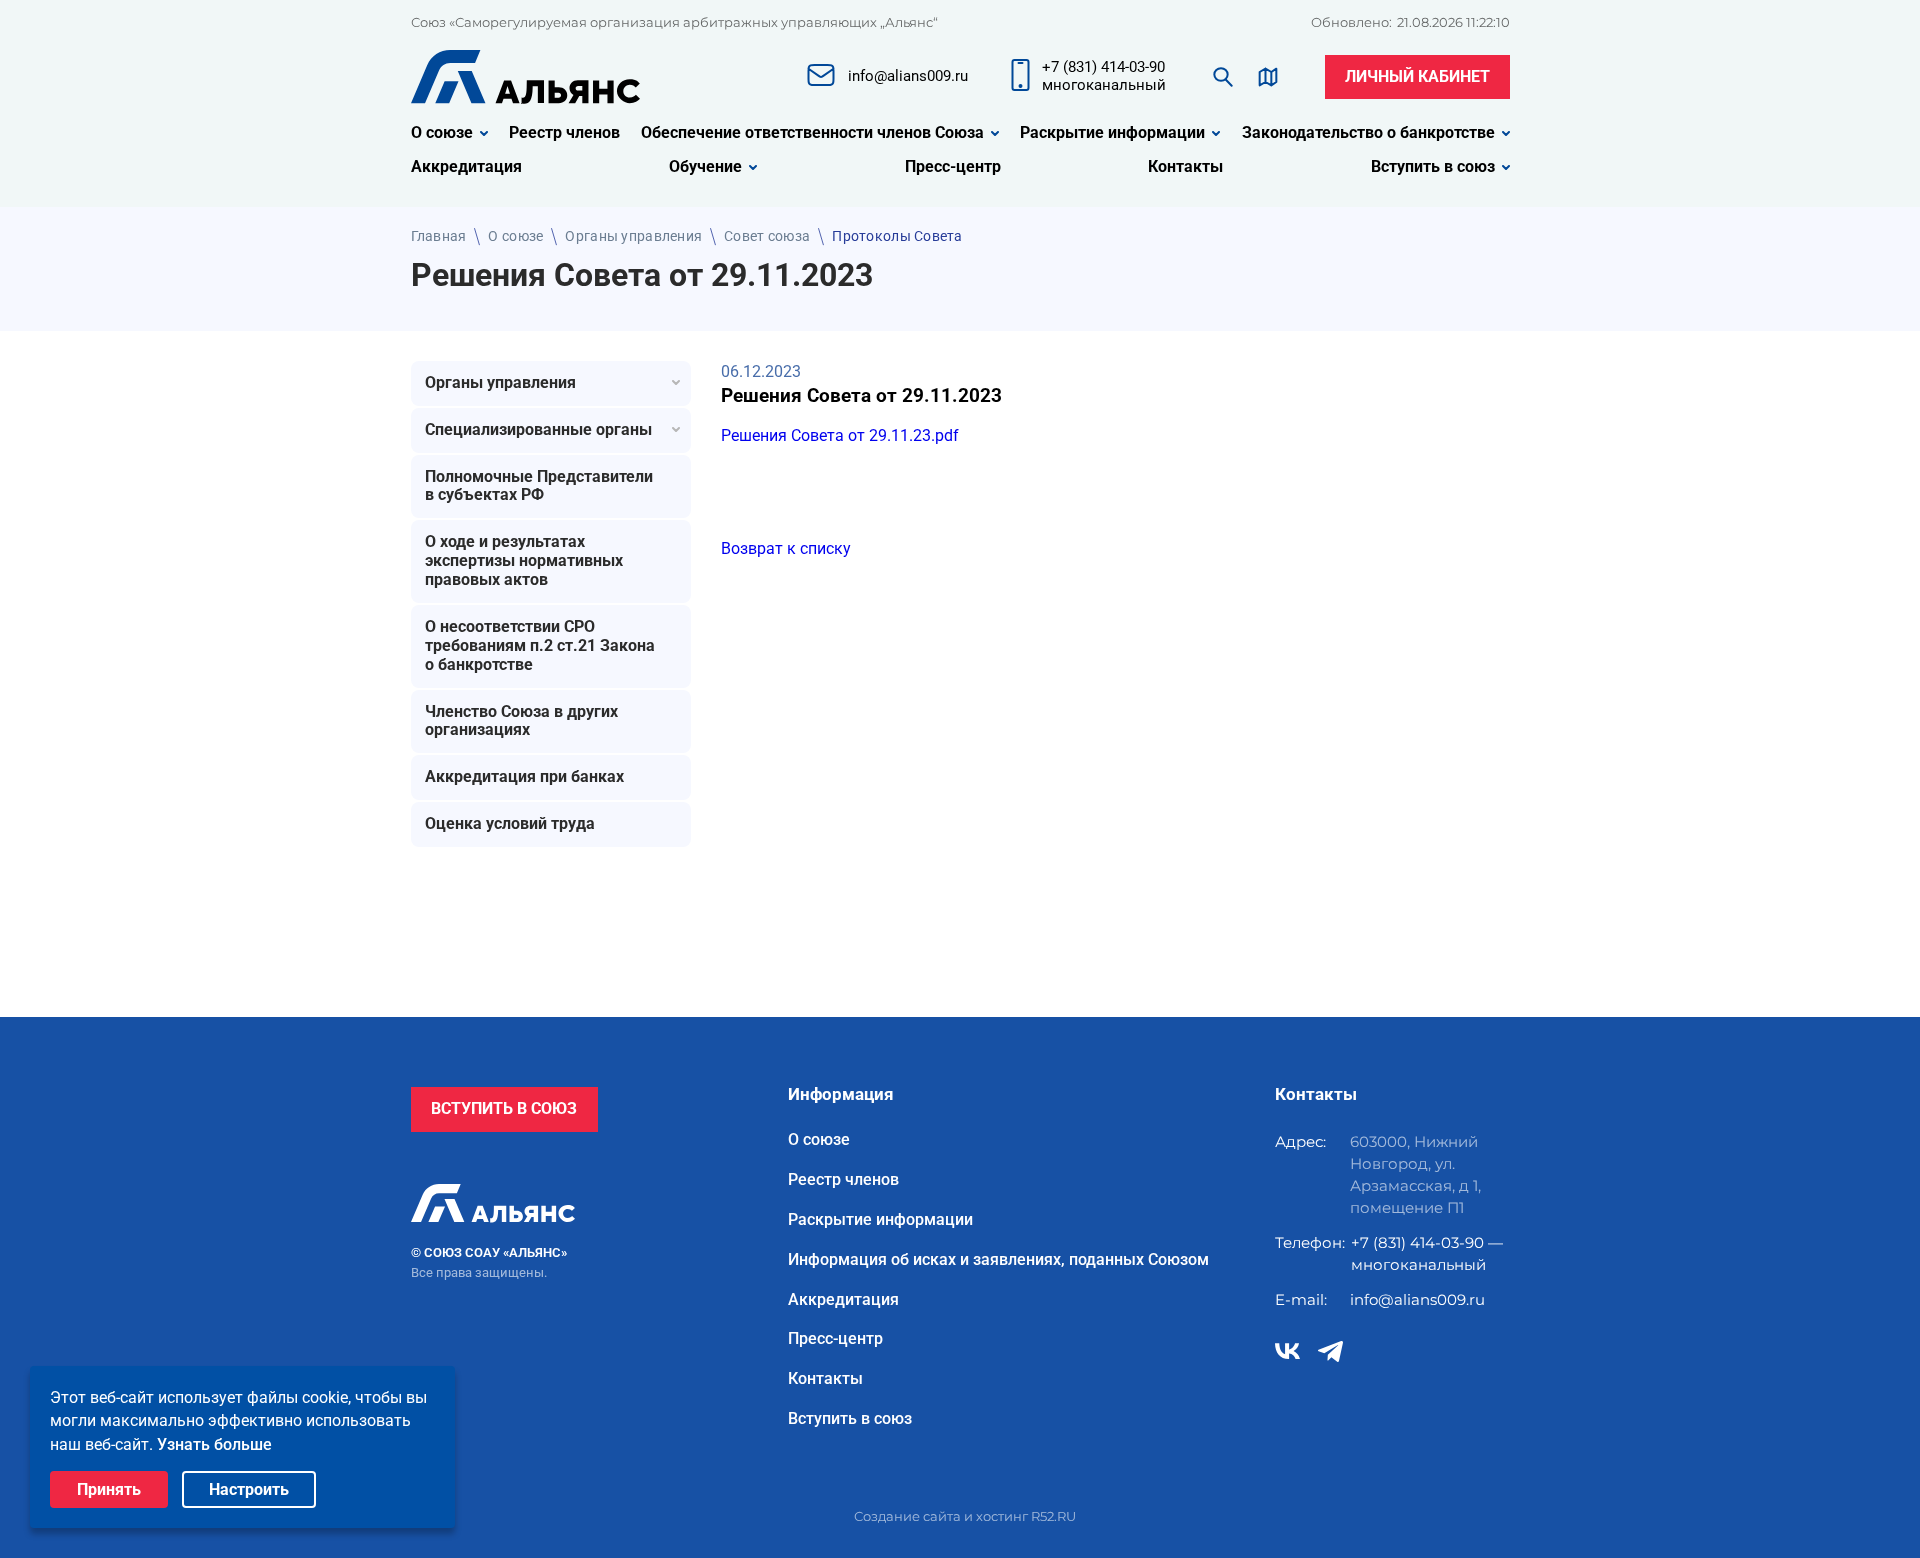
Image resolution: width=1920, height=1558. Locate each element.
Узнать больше (214, 1444)
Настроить (249, 1489)
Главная (439, 236)
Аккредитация (466, 167)
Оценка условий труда (510, 823)
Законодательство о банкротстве (1368, 133)
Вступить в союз (1433, 167)
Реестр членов (564, 133)
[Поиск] (1223, 77)
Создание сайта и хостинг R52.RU (965, 1516)
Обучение (705, 167)
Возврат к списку (786, 548)
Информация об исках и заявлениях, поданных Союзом (998, 1260)
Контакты (1185, 167)
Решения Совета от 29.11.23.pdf (840, 435)
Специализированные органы (538, 429)
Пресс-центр (953, 167)
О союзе (442, 133)
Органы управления (633, 236)
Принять (109, 1489)
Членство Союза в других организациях (521, 721)
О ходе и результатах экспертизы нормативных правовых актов (524, 560)
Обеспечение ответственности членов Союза (812, 133)
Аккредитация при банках (524, 776)
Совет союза (767, 236)
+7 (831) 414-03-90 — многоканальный (1427, 1253)
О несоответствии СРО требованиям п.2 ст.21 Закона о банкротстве (540, 645)
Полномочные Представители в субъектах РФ (539, 486)
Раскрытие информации (1112, 133)
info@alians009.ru (1417, 1299)
